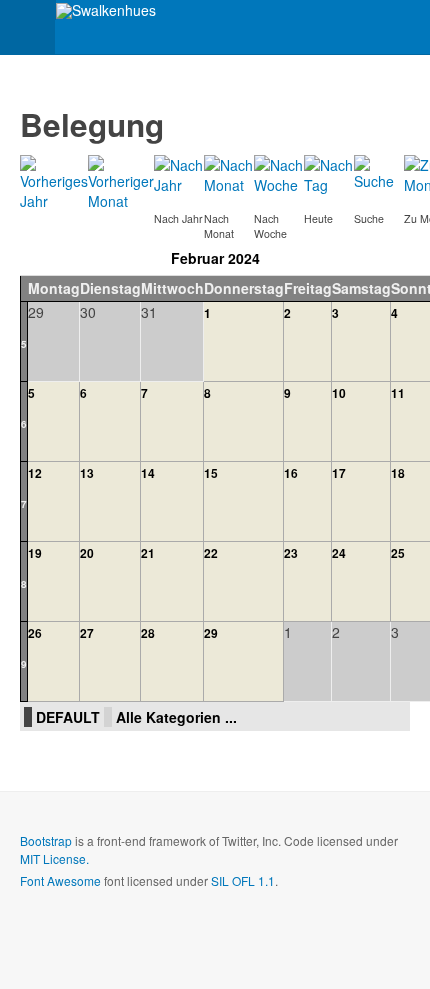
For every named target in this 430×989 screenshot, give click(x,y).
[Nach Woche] (279, 173)
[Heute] (329, 173)
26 (35, 633)
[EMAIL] (401, 115)
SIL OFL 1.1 (243, 880)
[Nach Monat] (229, 173)
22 (211, 553)
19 (35, 553)
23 (291, 553)
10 (339, 393)
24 (339, 553)
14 (148, 473)
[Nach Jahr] (179, 173)
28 (148, 633)
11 (398, 393)
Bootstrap (46, 840)
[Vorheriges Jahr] (54, 181)
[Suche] (379, 171)
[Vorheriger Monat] (121, 181)
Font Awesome (60, 880)
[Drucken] (381, 115)
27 (87, 633)
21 (148, 553)
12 (35, 473)
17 (339, 473)
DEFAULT (68, 717)
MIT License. (54, 858)
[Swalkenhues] (106, 11)
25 (398, 553)
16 (291, 473)
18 (398, 473)
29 (211, 633)
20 (87, 553)
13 (87, 473)
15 (211, 473)
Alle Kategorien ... (176, 717)
